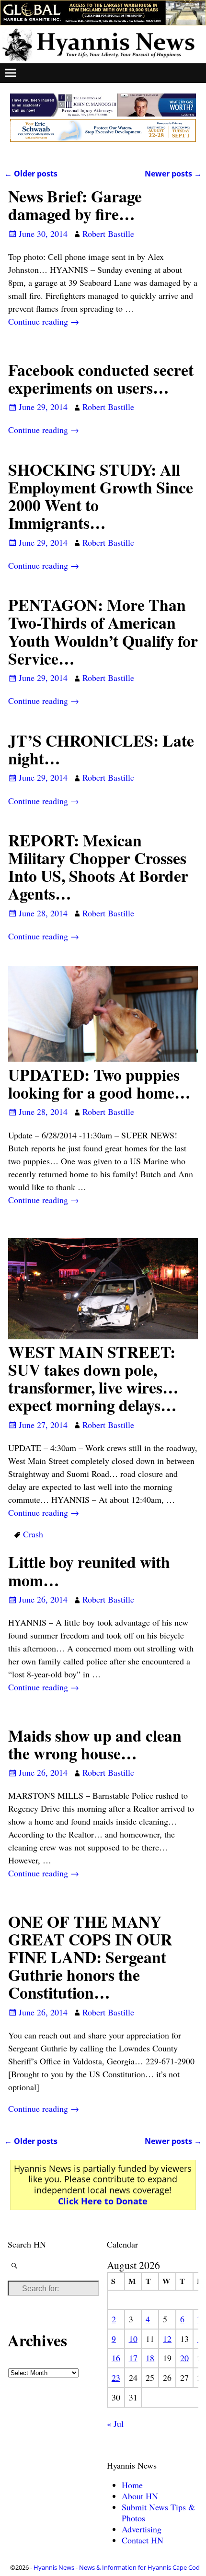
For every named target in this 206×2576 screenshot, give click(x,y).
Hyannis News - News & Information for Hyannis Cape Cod (117, 2567)
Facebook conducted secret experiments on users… (101, 379)
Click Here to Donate (103, 2201)
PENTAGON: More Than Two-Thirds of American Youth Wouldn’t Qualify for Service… (103, 631)
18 (150, 2358)
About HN (140, 2496)
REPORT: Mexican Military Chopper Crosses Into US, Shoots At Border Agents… (98, 867)
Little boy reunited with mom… (89, 1571)
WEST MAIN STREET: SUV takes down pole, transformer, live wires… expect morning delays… (93, 1378)
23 (116, 2377)
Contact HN (143, 2540)
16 (116, 2358)
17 (133, 2358)
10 (133, 2339)
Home (132, 2485)
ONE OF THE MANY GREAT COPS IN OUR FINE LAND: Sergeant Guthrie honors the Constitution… (90, 1957)
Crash (33, 1534)
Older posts (31, 174)
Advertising (142, 2529)
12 (167, 2339)
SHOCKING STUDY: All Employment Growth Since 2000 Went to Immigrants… (101, 496)
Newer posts (173, 174)
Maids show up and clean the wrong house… (95, 1744)
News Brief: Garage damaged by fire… (75, 205)
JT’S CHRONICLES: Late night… (101, 749)
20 (184, 2358)
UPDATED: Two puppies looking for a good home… (99, 1083)
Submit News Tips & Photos (158, 2512)
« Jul (115, 2424)
